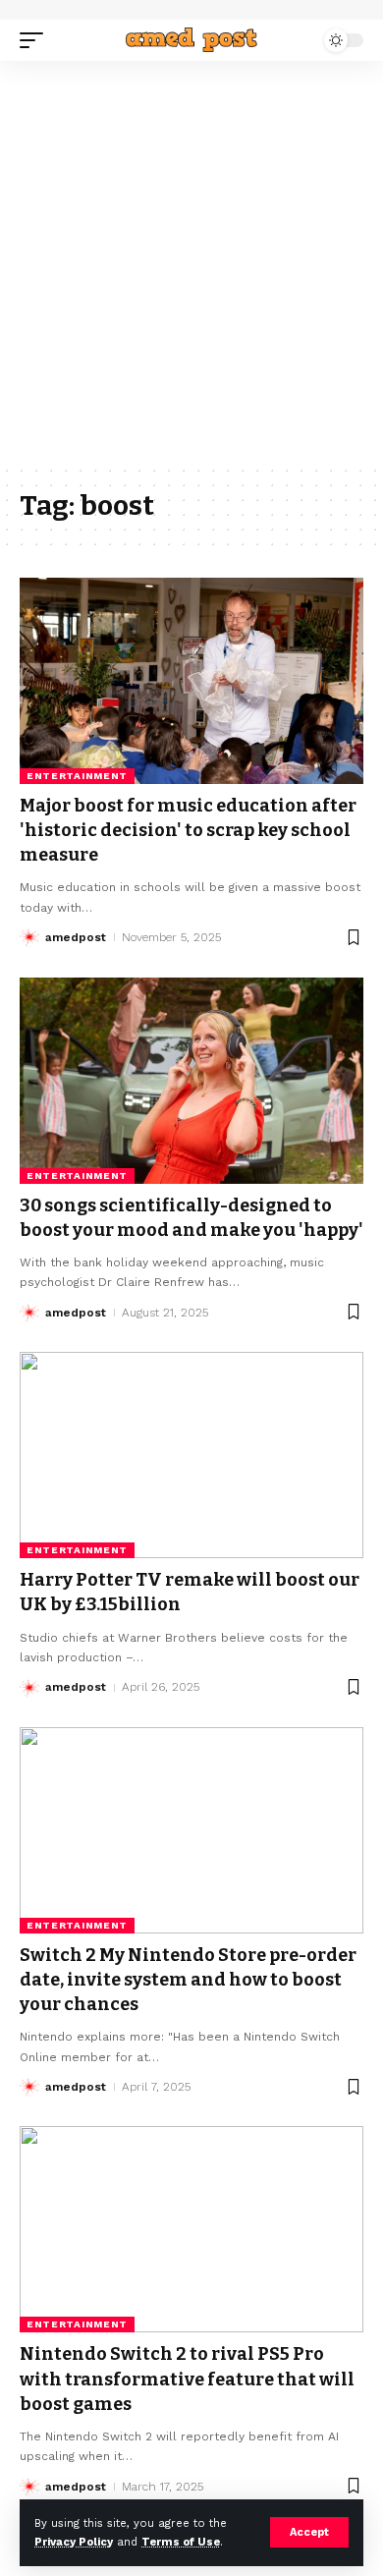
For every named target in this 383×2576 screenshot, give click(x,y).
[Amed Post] (191, 40)
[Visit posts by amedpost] (29, 937)
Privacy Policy (74, 2542)
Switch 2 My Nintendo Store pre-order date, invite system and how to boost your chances (188, 1980)
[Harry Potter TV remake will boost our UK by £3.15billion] (191, 1455)
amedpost (76, 937)
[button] (309, 2532)
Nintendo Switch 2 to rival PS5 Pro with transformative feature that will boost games (187, 2379)
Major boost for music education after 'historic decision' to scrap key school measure (188, 830)
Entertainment (77, 776)
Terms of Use (181, 2542)
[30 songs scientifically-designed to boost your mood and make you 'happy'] (191, 1081)
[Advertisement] (191, 262)
